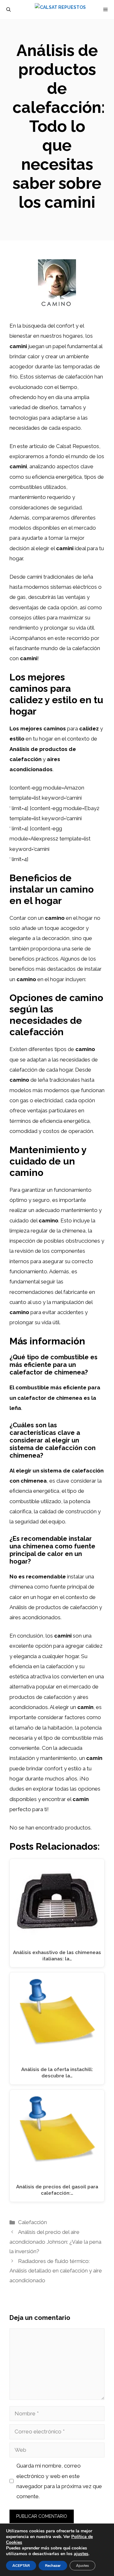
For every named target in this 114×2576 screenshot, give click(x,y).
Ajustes (82, 2566)
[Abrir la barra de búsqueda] (9, 9)
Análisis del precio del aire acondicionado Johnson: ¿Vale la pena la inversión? (55, 2242)
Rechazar (53, 2566)
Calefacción (32, 2222)
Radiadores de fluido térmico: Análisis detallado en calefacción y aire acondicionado (56, 2271)
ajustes (81, 2554)
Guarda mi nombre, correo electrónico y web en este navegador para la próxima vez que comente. (59, 2481)
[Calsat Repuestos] (60, 9)
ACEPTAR (21, 2566)
